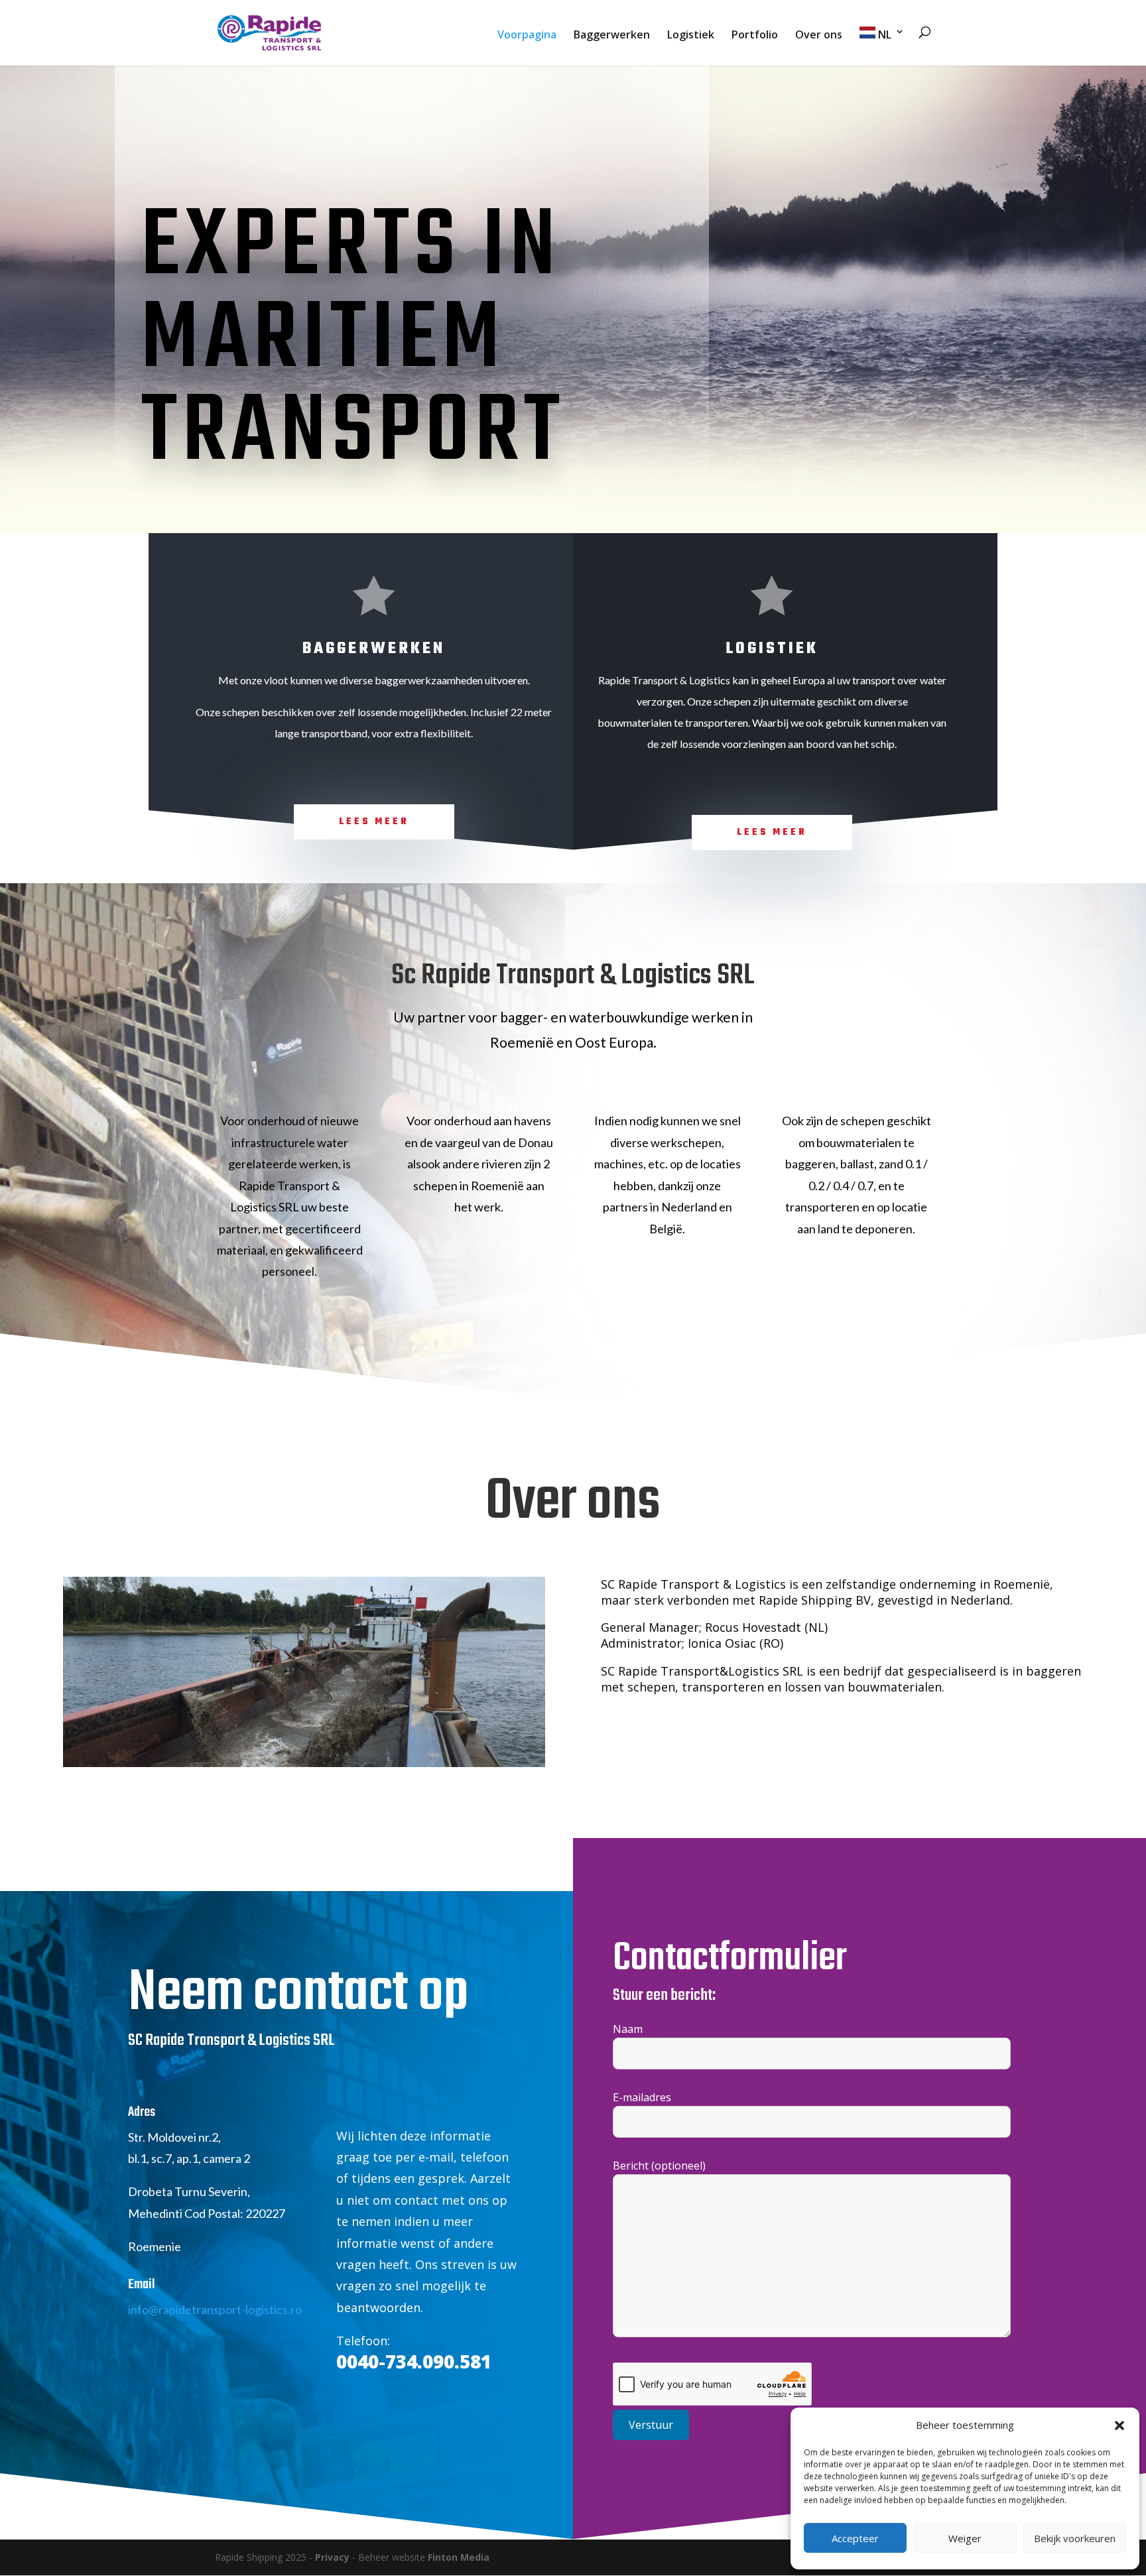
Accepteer (855, 2538)
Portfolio (755, 36)
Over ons (819, 36)
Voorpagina (527, 36)
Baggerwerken (612, 36)
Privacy (332, 2557)
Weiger (965, 2538)
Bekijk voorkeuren (1075, 2538)
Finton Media (459, 2557)
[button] (1119, 2425)
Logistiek (691, 36)
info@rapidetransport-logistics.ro (215, 2309)
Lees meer (374, 822)
